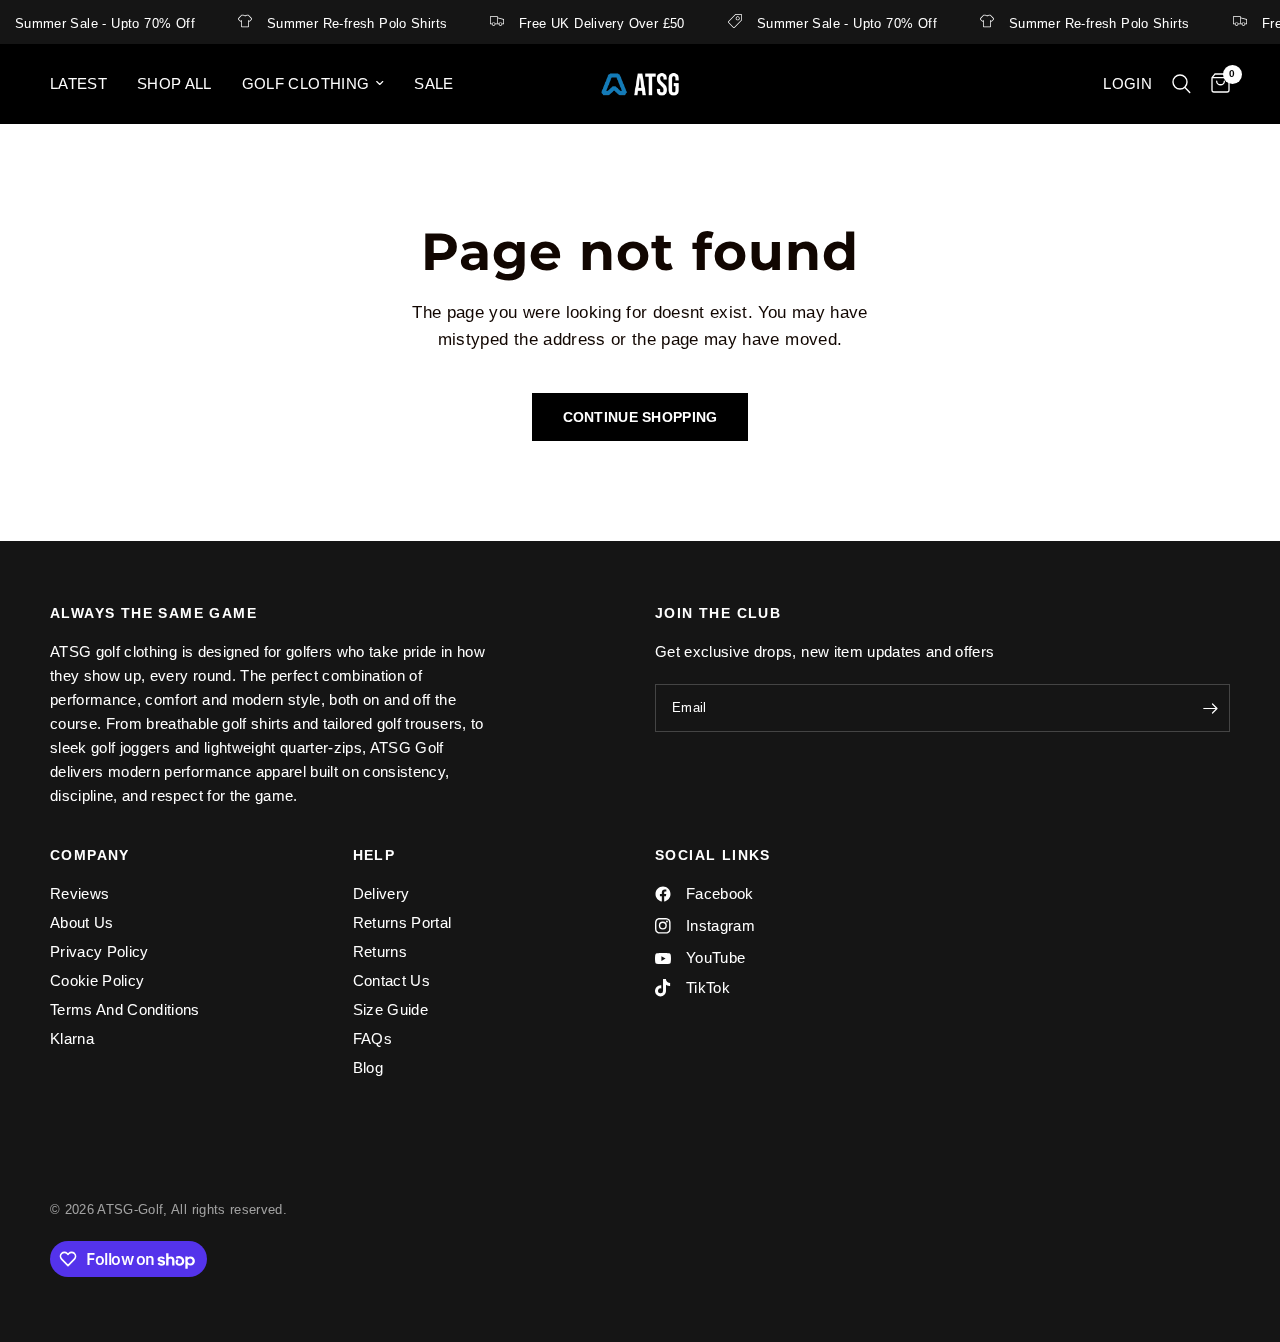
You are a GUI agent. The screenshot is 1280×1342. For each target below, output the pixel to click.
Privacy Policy (99, 951)
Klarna (72, 1038)
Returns (380, 951)
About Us (82, 922)
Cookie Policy (97, 980)
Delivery (381, 893)
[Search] (1181, 84)
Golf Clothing (305, 83)
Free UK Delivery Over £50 (597, 23)
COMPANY (90, 855)
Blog (368, 1067)
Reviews (79, 893)
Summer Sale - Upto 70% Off (842, 23)
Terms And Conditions (125, 1009)
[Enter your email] (1210, 708)
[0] (1215, 84)
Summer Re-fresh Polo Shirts (352, 23)
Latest (78, 83)
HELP (374, 855)
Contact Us (391, 980)
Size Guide (390, 1009)
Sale (433, 83)
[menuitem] (86, 84)
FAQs (372, 1038)
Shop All (174, 83)
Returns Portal (402, 922)
